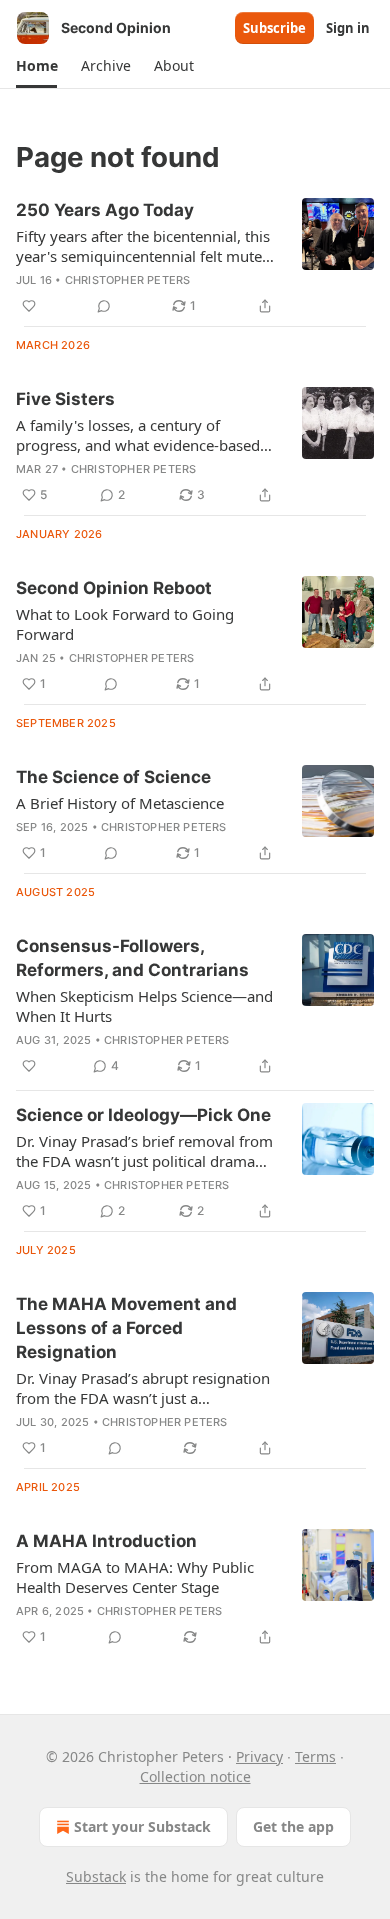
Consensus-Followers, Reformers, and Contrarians (132, 958)
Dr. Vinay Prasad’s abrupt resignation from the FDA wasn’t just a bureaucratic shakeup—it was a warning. (143, 1388)
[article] (195, 258)
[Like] (29, 306)
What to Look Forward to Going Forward (125, 624)
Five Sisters (65, 399)
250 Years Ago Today (105, 210)
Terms (315, 1756)
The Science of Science (113, 777)
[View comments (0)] (104, 306)
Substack (96, 1876)
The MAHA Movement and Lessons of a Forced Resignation (126, 1328)
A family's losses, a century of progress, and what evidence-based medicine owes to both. (138, 435)
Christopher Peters (128, 280)
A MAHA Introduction (106, 1541)
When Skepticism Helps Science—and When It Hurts (144, 1006)
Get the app (293, 1826)
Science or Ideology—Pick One (143, 1115)
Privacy (259, 1756)
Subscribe (274, 28)
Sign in (348, 28)
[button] (36, 66)
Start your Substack (142, 1826)
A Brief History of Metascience (120, 803)
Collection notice (195, 1776)
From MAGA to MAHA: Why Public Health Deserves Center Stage (135, 1577)
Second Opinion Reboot (114, 588)
